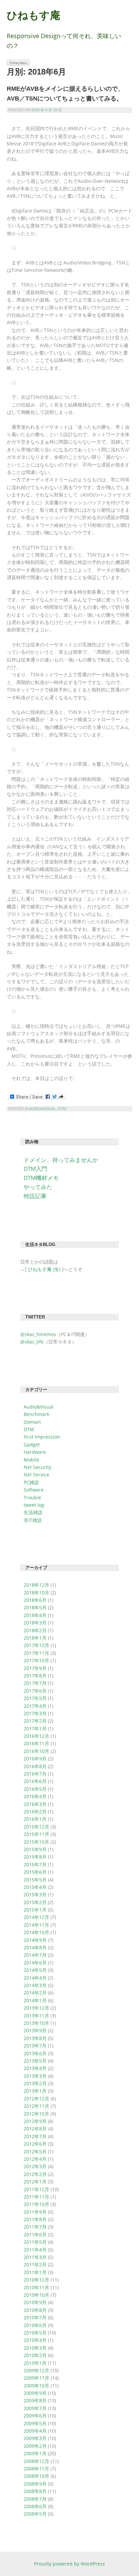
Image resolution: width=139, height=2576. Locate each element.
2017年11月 (36, 1653)
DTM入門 (35, 1169)
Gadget (32, 1445)
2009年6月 (35, 2416)
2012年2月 (35, 2174)
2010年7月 (35, 2317)
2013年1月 (35, 2091)
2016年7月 (35, 1774)
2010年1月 (35, 2363)
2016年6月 (35, 1781)
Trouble (32, 1497)
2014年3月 (35, 1985)
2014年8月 (35, 1947)
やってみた (38, 1187)
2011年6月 (35, 2234)
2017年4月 (35, 1706)
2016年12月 (36, 1736)
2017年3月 (35, 1713)
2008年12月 (36, 2461)
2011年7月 (35, 2227)
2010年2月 (35, 2355)
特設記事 (35, 1196)
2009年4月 (35, 2431)
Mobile (31, 1460)
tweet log (34, 1505)
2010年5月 (35, 2333)
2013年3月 (35, 2076)
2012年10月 (36, 2114)
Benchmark (36, 1414)
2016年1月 (35, 1819)
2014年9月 (35, 1940)
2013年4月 (35, 2068)
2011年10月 (36, 2204)
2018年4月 (35, 1615)
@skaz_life (32, 1342)
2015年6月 (35, 1872)
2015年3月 (35, 1894)
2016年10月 (36, 1751)
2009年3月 (35, 2438)
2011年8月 (35, 2219)
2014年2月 (35, 1993)
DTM (62, 1109)
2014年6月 (35, 1963)
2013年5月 (35, 2061)
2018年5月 (35, 1607)
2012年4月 (35, 2159)
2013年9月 (35, 2030)
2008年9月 (35, 2484)
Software (34, 1490)
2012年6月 (35, 2144)
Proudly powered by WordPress (69, 2564)
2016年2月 (35, 1811)
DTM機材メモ (41, 1178)
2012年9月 (35, 2121)
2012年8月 (35, 2129)
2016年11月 (36, 1743)
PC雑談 (31, 1482)
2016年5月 (35, 1789)
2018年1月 (35, 1638)
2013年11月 (36, 2016)
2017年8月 (35, 1676)
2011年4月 (35, 2250)
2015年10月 (36, 1842)
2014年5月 (35, 1970)
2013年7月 (35, 2046)
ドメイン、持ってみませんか (61, 1160)
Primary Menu (18, 63)
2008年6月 (35, 2506)
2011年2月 (35, 2264)
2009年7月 (35, 2408)
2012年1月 (35, 2182)
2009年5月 (35, 2423)
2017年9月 (35, 1668)
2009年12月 (36, 2370)
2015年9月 (35, 1849)
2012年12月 (36, 2099)
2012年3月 (35, 2166)
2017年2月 (35, 1721)
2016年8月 (35, 1766)
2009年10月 (36, 2386)
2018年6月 (35, 1600)
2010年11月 (36, 2287)
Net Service (36, 1475)
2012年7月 (35, 2136)
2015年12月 (36, 1827)
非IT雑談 (33, 1520)
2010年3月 (35, 2348)
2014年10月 (36, 1932)
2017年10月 (36, 1660)
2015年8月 (35, 1857)
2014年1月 (35, 2000)
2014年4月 (35, 1978)
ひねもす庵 (34, 15)
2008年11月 (36, 2469)
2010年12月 (36, 2280)
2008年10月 (36, 2476)
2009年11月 (36, 2378)
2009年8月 (35, 2400)
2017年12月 (36, 1645)
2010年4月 (35, 2340)
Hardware (35, 1452)
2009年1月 (35, 2453)
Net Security (37, 1467)
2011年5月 (35, 2242)
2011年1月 (35, 2272)
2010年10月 (36, 2295)
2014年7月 (35, 1955)
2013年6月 (35, 2053)
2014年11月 (36, 1925)
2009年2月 (35, 2446)
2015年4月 (35, 1887)
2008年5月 (35, 2514)
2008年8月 (35, 2491)
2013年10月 (36, 2023)
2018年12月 (36, 1585)
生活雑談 (33, 1512)
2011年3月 (35, 2257)
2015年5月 (35, 1880)
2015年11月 (36, 1834)
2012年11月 (36, 2106)
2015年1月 (35, 1910)
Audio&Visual (43, 1109)
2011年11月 (36, 2197)
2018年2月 (35, 1630)
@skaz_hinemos (38, 1334)
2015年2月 (35, 1902)
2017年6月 (35, 1691)
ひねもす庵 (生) (44, 1269)
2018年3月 (35, 1623)
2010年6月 (35, 2325)
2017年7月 (35, 1683)
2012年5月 (35, 2152)
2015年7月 (35, 1864)
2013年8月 (35, 2038)
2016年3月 (35, 1804)
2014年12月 (36, 1917)
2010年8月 (35, 2310)
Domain (32, 1422)
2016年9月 (35, 1759)
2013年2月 (35, 2083)
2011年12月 (36, 2189)
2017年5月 (35, 1698)
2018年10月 (36, 1593)
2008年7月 (35, 2499)
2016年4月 (35, 1796)
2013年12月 (36, 2008)
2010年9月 (35, 2302)
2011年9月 (35, 2212)
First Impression (42, 1437)
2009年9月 (35, 2393)
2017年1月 (35, 1729)
